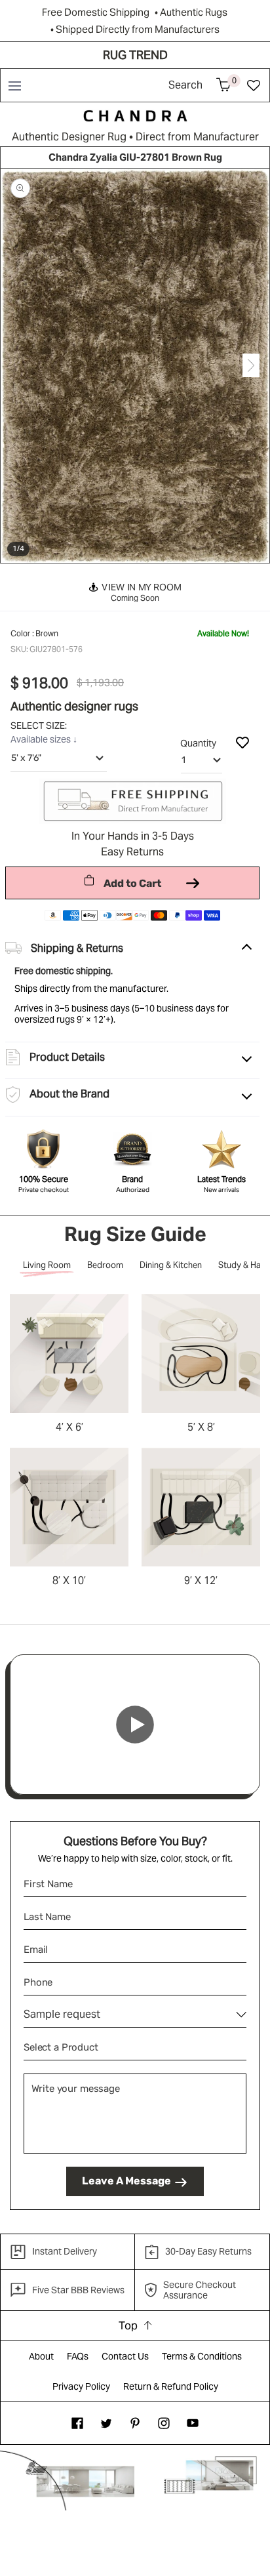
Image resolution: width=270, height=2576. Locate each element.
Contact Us (125, 2356)
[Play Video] (135, 1725)
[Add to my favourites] (242, 742)
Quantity (198, 743)
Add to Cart (132, 883)
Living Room (47, 1265)
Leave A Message (126, 2181)
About (41, 2356)
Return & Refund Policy (171, 2386)
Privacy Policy (81, 2386)
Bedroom (105, 1265)
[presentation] (19, 366)
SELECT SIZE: (40, 726)
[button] (14, 85)
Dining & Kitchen (171, 1265)
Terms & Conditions (202, 2356)
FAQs (78, 2356)
